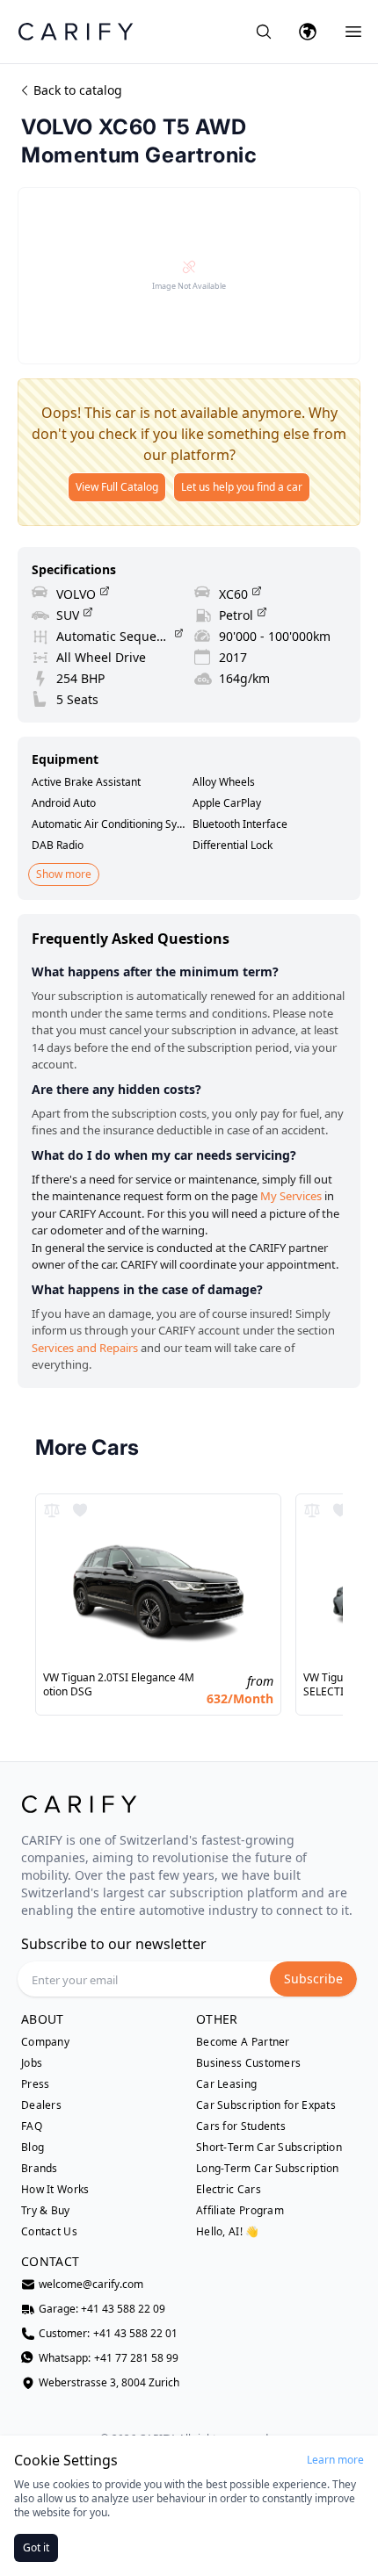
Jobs (32, 2063)
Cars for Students (241, 2126)
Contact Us (49, 2232)
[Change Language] (308, 32)
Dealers (41, 2105)
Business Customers (248, 2063)
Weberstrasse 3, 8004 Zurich (109, 2383)
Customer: (108, 2334)
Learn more (335, 2460)
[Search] (264, 32)
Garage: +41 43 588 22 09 (102, 2309)
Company (45, 2042)
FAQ (32, 2126)
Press (36, 2084)
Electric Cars (229, 2190)
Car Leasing (226, 2084)
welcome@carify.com (91, 2285)
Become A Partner (243, 2042)
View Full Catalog (117, 487)
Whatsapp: (109, 2358)
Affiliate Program (240, 2211)
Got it (36, 2547)
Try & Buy (46, 2211)
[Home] (76, 31)
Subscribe (313, 1979)
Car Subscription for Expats (266, 2105)
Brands (40, 2169)
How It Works (55, 2190)
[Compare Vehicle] (52, 1510)
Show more (64, 874)
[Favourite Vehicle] (80, 1510)
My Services (291, 1196)
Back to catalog (78, 90)
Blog (33, 2148)
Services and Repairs (85, 1348)
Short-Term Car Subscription (269, 2148)
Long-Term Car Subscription (268, 2169)
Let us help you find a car (242, 487)
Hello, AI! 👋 (228, 2231)
